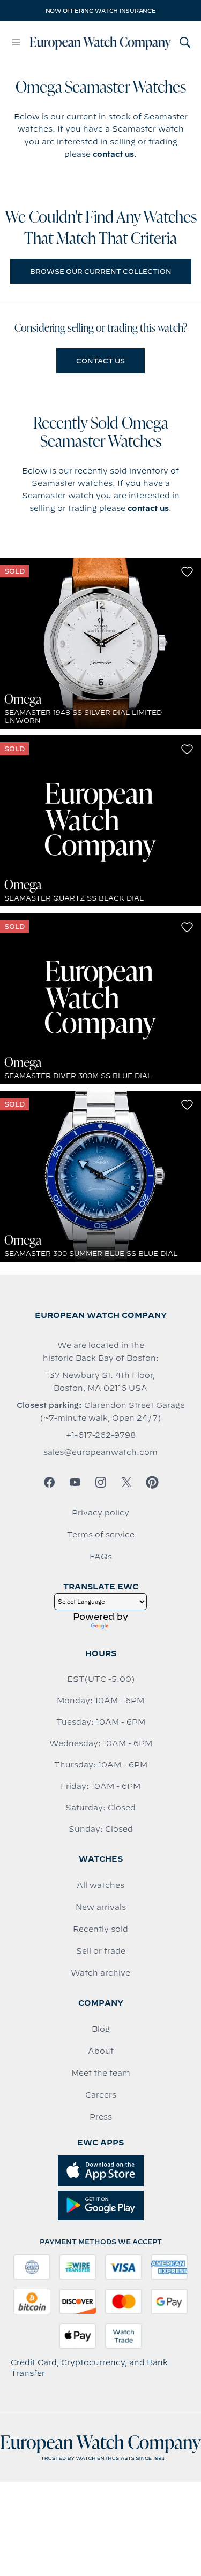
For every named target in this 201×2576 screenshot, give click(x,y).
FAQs (101, 1557)
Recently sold (100, 1929)
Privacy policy (100, 1513)
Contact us (100, 361)
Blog (101, 2029)
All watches (100, 1885)
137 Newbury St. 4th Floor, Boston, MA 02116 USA (100, 1382)
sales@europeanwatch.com (100, 1452)
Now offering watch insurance (101, 11)
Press (101, 2117)
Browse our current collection (101, 271)
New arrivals (101, 1907)
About (101, 2051)
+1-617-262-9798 (101, 1435)
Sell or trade (101, 1951)
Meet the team (101, 2073)
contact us (113, 154)
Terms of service (101, 1535)
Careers (101, 2095)
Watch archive (100, 1973)
